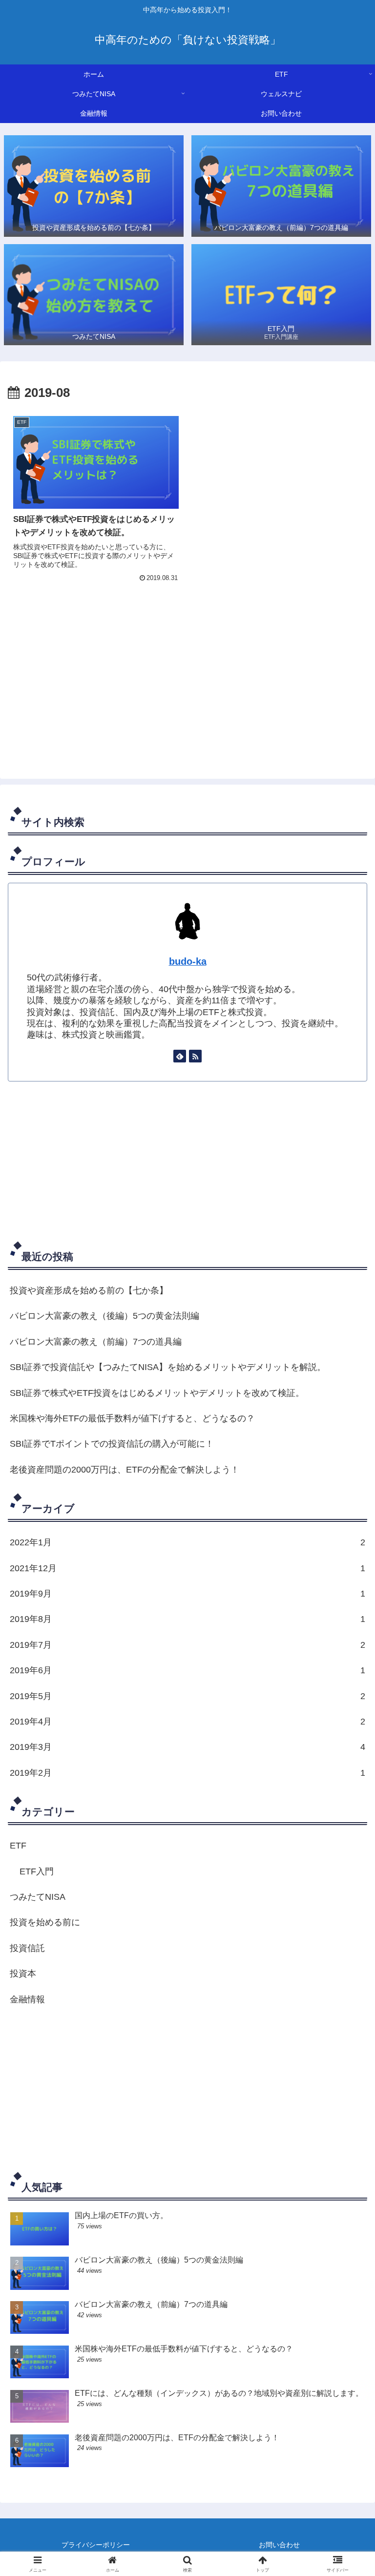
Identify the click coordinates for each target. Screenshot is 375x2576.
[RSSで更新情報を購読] (195, 1056)
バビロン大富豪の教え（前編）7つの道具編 (96, 1342)
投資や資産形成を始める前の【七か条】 (89, 1290)
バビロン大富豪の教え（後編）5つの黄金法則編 (104, 1316)
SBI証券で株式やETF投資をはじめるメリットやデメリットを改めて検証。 (157, 1393)
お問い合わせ (279, 2545)
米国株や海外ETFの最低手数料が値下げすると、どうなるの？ (132, 1418)
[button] (346, 1752)
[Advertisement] (187, 683)
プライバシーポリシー (96, 2545)
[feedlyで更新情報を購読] (180, 1056)
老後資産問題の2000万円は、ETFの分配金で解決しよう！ (125, 1470)
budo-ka (188, 961)
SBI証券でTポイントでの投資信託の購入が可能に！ (112, 1444)
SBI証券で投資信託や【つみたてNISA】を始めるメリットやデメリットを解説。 (168, 1367)
